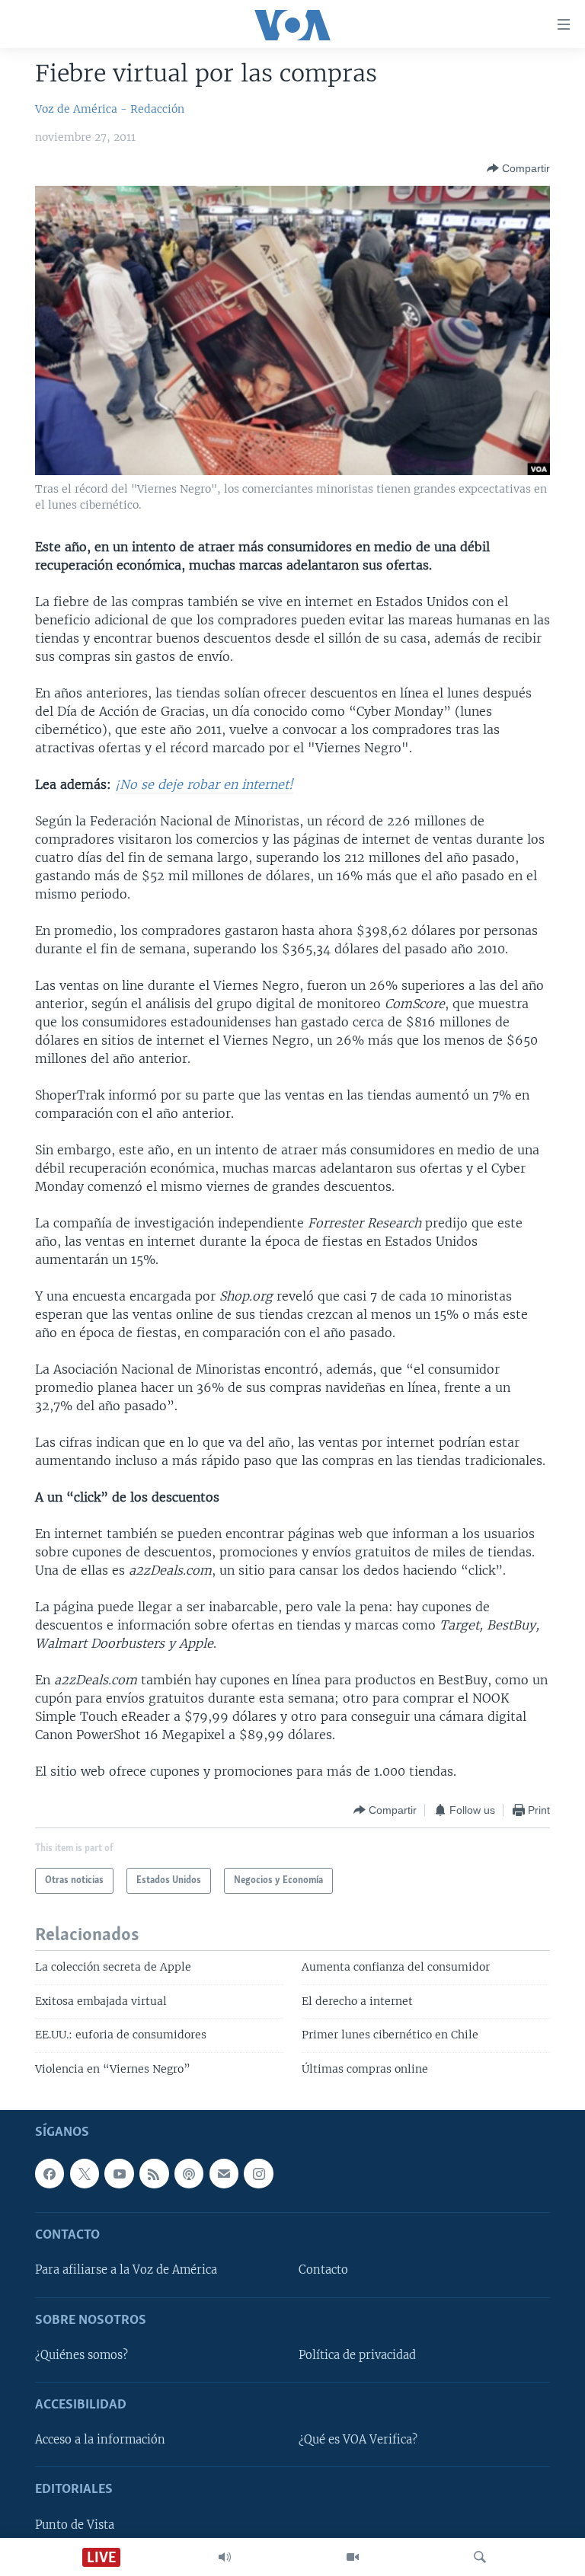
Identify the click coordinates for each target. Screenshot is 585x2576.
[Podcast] (189, 2173)
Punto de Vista (75, 2525)
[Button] (518, 168)
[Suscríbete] (224, 2173)
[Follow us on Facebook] (50, 2173)
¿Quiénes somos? (82, 2355)
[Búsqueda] (480, 2557)
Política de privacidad (357, 2355)
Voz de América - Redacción (110, 109)
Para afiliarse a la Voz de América (126, 2271)
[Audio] (225, 2557)
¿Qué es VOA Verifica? (358, 2440)
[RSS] (154, 2173)
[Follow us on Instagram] (258, 2173)
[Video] (353, 2557)
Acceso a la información (100, 2440)
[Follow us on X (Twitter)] (85, 2173)
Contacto (323, 2271)
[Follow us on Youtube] (119, 2173)
